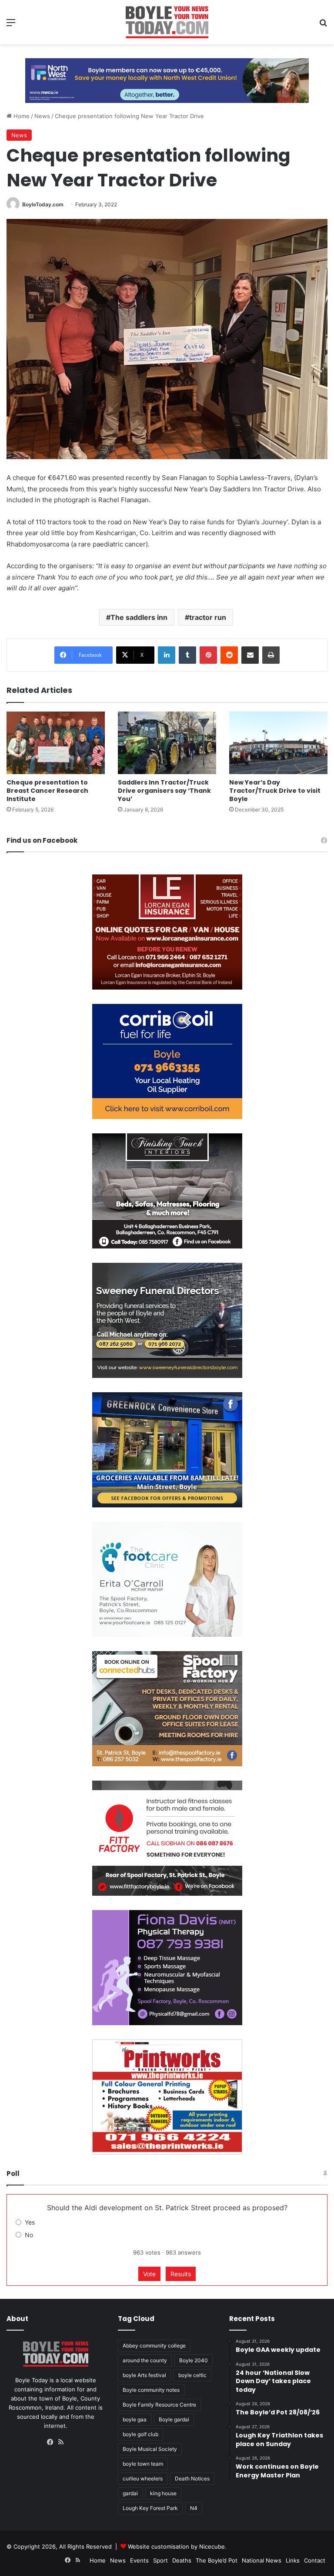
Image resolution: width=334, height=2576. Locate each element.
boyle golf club (140, 2434)
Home (21, 116)
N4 (194, 2508)
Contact (315, 2560)
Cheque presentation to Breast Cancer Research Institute (47, 791)
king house (163, 2493)
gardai (130, 2493)
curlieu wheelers (143, 2478)
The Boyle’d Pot (217, 2560)
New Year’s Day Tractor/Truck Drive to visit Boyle (275, 791)
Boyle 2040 (194, 2360)
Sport (160, 2560)
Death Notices (192, 2478)
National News (262, 2560)
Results (181, 2274)
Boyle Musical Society (150, 2449)
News (42, 116)
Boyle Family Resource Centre (159, 2405)
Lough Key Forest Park (150, 2508)
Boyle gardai (174, 2419)
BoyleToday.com (43, 204)
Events (139, 2560)
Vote (149, 2274)
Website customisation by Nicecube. (177, 2546)
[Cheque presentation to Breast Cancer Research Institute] (56, 743)
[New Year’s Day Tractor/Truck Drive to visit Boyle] (278, 743)
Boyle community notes (151, 2390)
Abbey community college (154, 2346)
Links (293, 2560)
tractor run (208, 617)
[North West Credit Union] (167, 77)
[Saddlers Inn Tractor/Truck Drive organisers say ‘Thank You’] (167, 743)
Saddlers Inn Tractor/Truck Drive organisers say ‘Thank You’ (164, 791)
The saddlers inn (139, 617)
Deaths (182, 2560)
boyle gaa (135, 2419)
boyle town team (143, 2464)
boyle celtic (192, 2375)
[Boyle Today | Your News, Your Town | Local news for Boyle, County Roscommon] (167, 22)
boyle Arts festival (144, 2375)
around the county (145, 2360)
